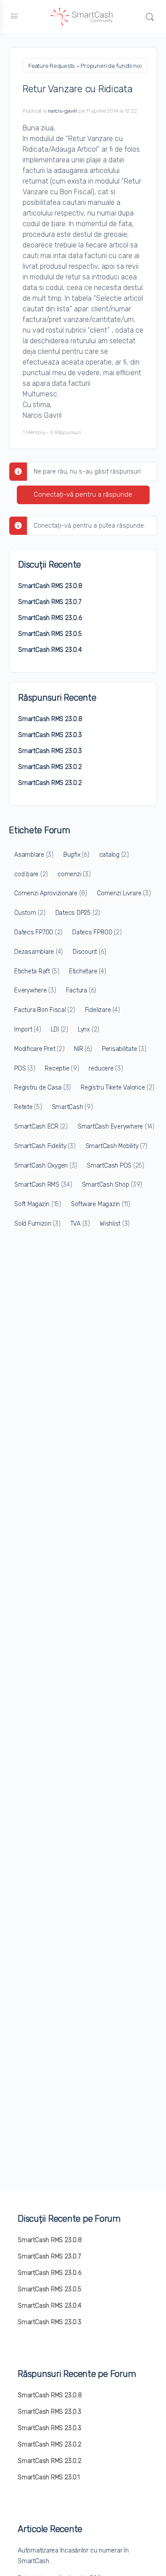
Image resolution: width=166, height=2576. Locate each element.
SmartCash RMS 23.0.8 (50, 586)
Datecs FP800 (97, 932)
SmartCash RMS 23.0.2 (50, 767)
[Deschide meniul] (14, 16)
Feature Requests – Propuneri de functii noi (85, 66)
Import (28, 1029)
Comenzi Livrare (124, 893)
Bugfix (76, 855)
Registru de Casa (42, 1088)
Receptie (62, 1068)
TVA (80, 1224)
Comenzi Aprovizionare (51, 893)
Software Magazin (100, 1204)
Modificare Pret (39, 1049)
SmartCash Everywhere (116, 1127)
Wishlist (115, 1224)
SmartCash (72, 1107)
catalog (114, 855)
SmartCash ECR (41, 1127)
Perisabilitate (124, 1049)
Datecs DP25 (78, 913)
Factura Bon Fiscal (45, 1010)
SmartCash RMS (43, 1185)
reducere (106, 1068)
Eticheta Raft (37, 971)
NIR (83, 1049)
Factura (81, 990)
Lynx (89, 1029)
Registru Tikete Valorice (117, 1088)
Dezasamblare (39, 952)
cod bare (31, 874)
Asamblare (34, 855)
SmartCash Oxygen (46, 1166)
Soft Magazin (38, 1204)
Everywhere (35, 990)
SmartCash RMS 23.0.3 (50, 735)
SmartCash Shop (112, 1185)
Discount (89, 952)
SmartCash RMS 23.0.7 (50, 602)
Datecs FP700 (38, 932)
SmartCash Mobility (116, 1146)
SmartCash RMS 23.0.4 (50, 650)
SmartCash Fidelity (45, 1146)
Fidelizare (102, 1010)
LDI (60, 1029)
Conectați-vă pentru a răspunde (83, 494)
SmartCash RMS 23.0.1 (49, 2477)
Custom (30, 913)
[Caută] (150, 17)
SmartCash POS (116, 1166)
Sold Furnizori (37, 1224)
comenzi (74, 874)
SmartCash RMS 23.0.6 (50, 618)
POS (25, 1068)
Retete (28, 1107)
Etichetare (88, 971)
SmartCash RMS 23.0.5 (50, 634)
